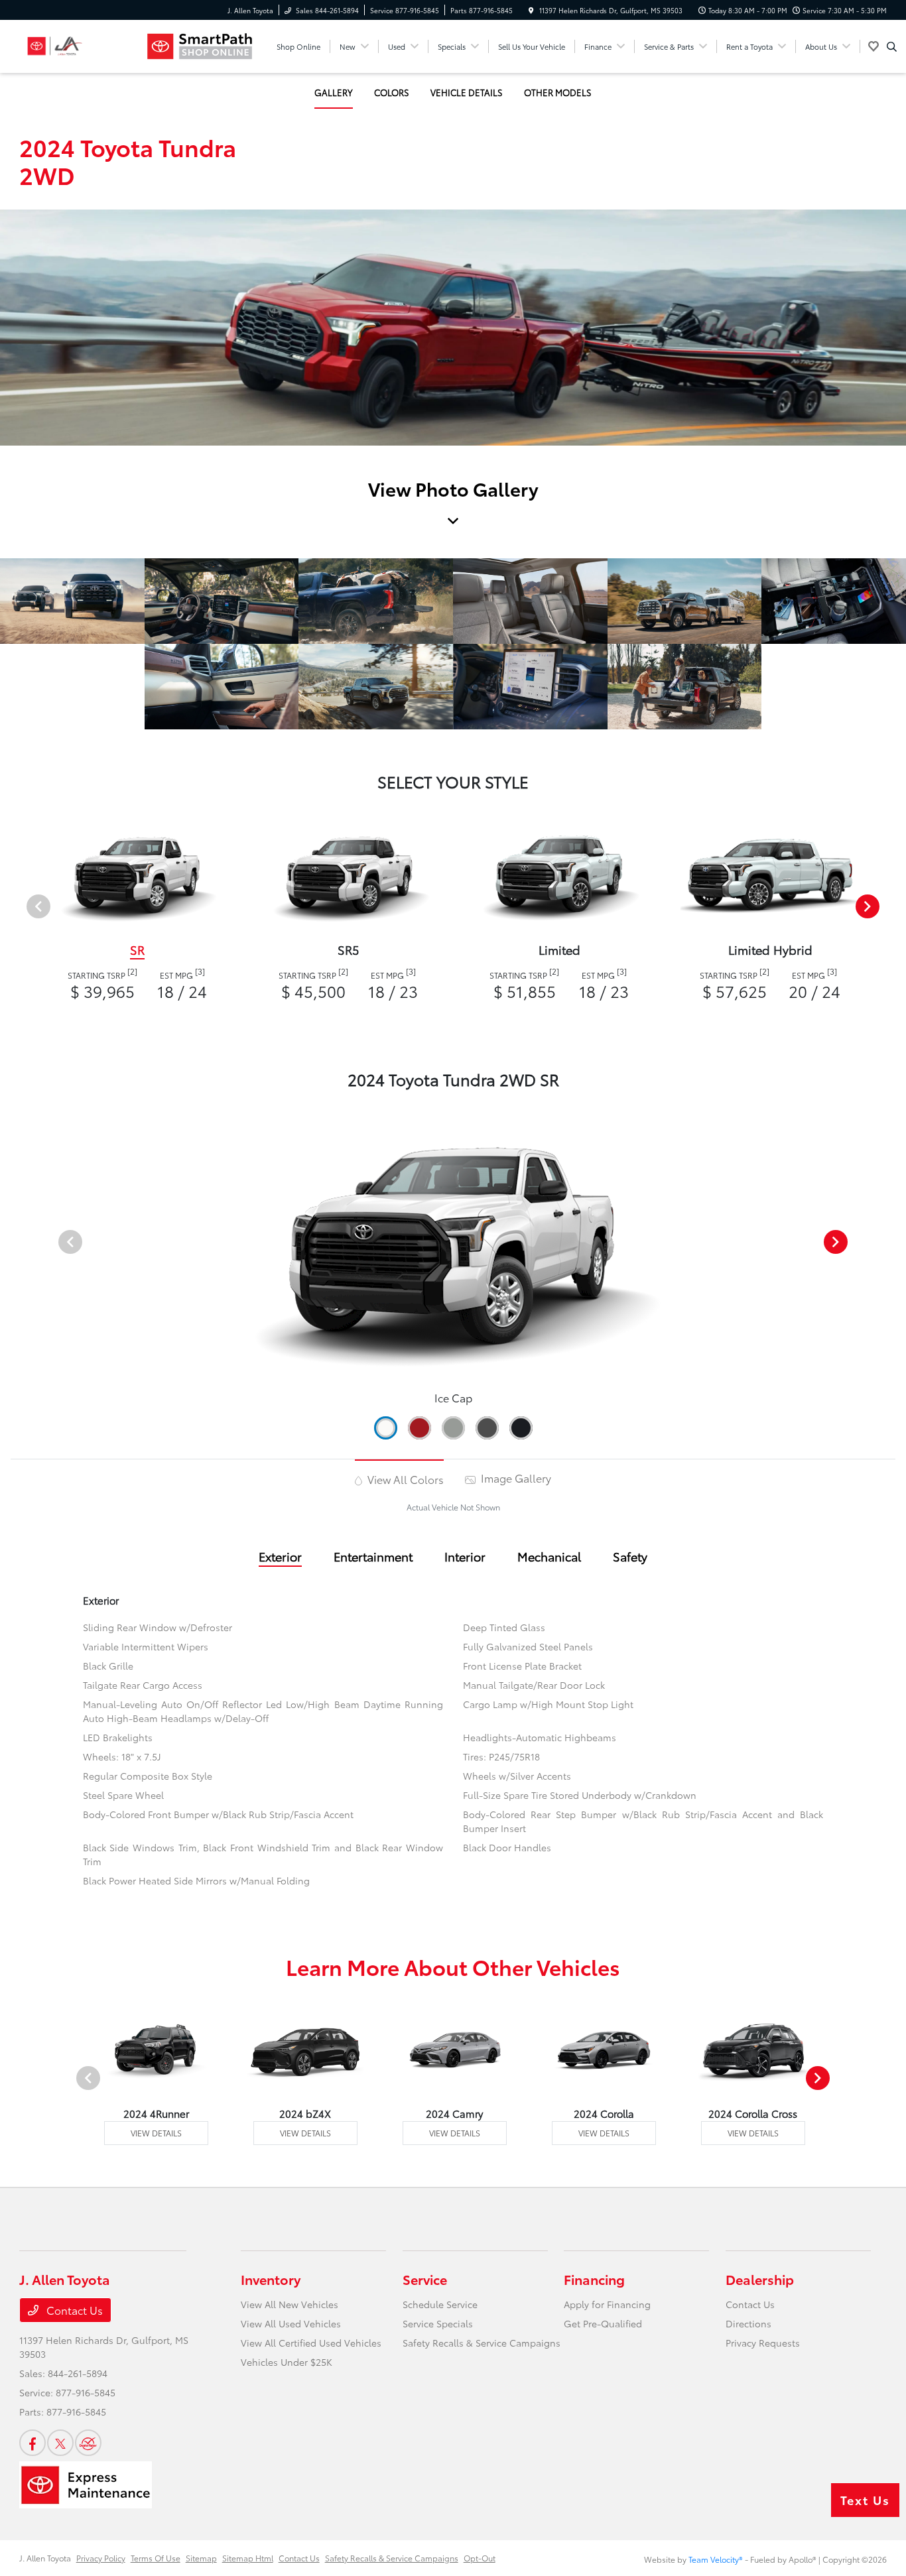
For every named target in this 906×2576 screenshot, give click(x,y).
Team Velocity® (716, 2559)
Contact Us (73, 2310)
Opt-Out (480, 2558)
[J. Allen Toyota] (79, 46)
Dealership (760, 2279)
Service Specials (438, 2323)
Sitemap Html (248, 2558)
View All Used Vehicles (291, 2323)
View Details (156, 2133)
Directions (748, 2323)
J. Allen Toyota (45, 2558)
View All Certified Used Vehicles (311, 2343)
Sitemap (201, 2558)
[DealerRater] (88, 2443)
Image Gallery (515, 1478)
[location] (531, 10)
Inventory (271, 2279)
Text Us (865, 2500)
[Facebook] (32, 2443)
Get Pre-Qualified (603, 2323)
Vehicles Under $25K (287, 2362)
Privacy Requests (763, 2343)
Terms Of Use (156, 2558)
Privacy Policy (101, 2558)
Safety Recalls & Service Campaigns (482, 2343)
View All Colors (404, 1479)
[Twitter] (60, 2443)
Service (425, 2279)
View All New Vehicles (290, 2304)
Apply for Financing (607, 2304)
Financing (594, 2279)
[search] (892, 46)
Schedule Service (440, 2304)
